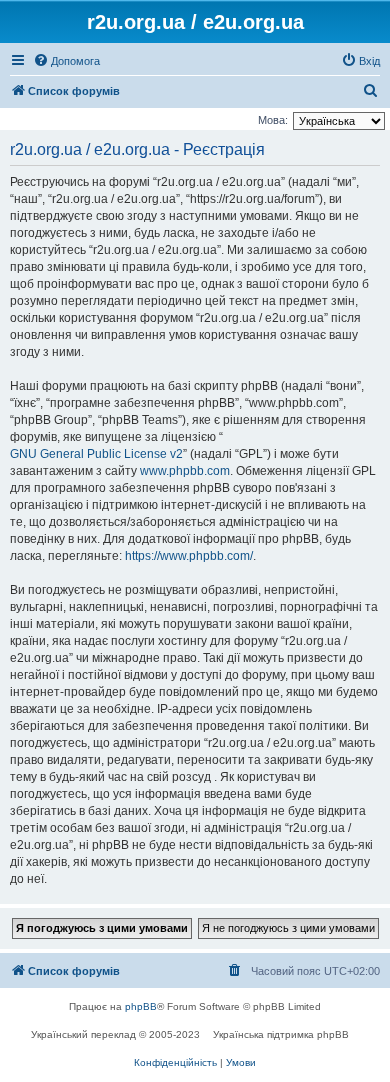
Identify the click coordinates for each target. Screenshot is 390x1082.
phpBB (141, 1006)
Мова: (273, 120)
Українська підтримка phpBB (281, 1034)
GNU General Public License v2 (96, 454)
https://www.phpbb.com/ (189, 556)
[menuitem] (66, 61)
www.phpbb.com (185, 471)
